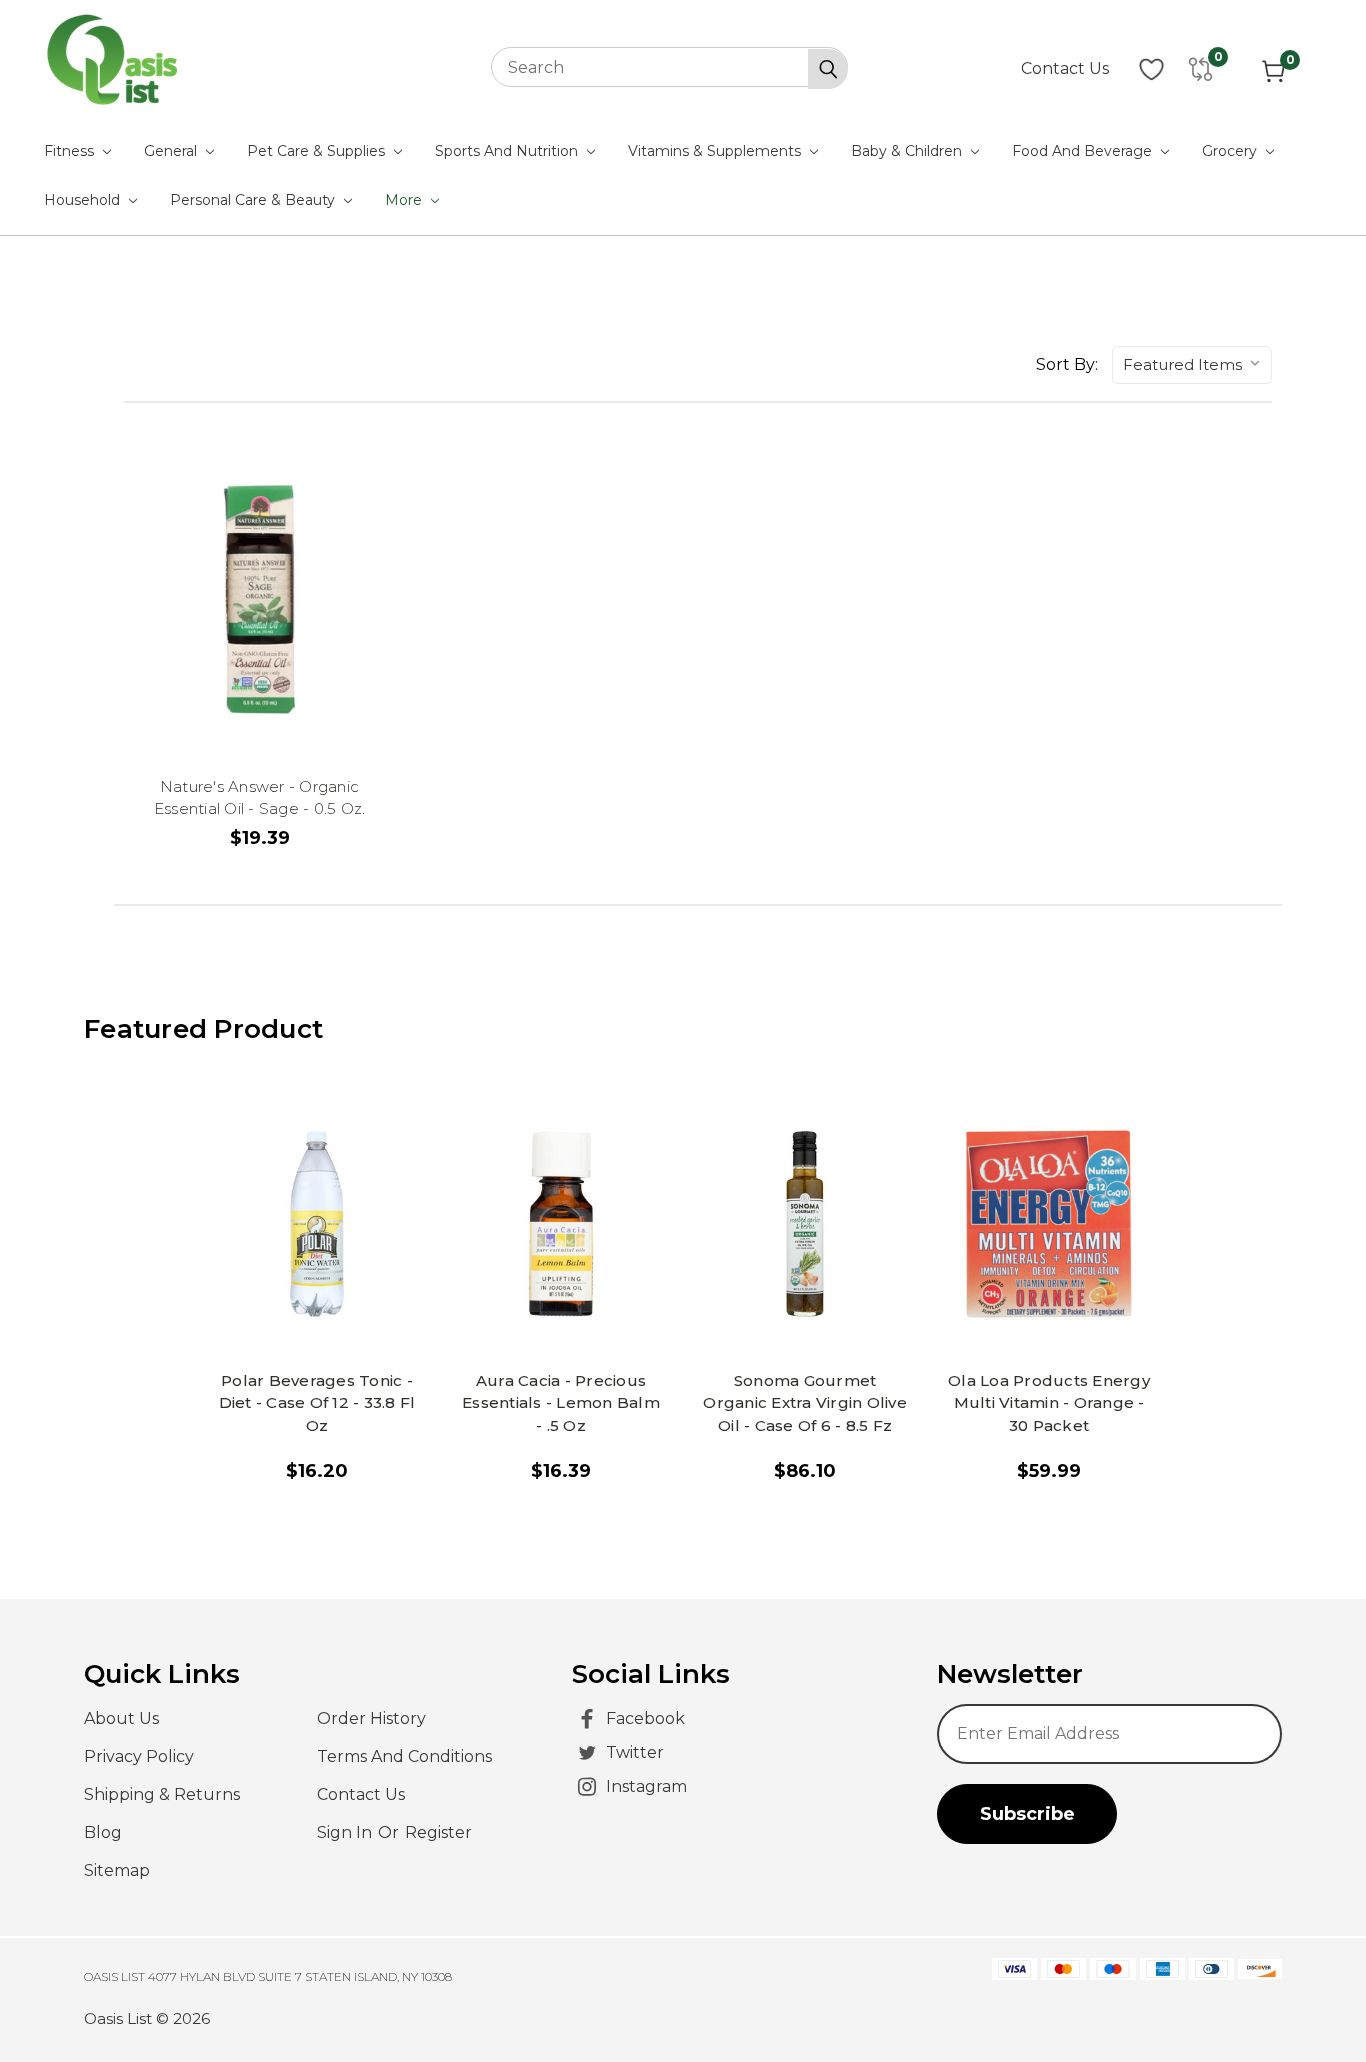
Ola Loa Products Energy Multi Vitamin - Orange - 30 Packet (1049, 1403)
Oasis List (118, 2018)
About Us (121, 1718)
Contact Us (1065, 68)
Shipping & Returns (162, 1794)
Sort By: (1067, 364)
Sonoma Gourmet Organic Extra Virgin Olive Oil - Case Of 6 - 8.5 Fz (805, 1403)
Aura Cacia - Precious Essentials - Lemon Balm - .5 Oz (561, 1403)
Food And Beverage (1084, 151)
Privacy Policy (139, 1756)
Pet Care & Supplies (318, 151)
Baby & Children (908, 151)
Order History (371, 1718)
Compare (260, 579)
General (172, 151)
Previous (1313, 1996)
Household (84, 200)
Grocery (1231, 151)
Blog (103, 1832)
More (405, 200)
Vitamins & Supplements (716, 151)
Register (438, 1832)
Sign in (346, 1832)
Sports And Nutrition (508, 151)
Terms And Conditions (404, 1756)
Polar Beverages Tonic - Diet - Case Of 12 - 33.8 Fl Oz (317, 1403)
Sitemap (117, 1870)
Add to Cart (327, 1319)
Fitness (71, 151)
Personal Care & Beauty (254, 200)
